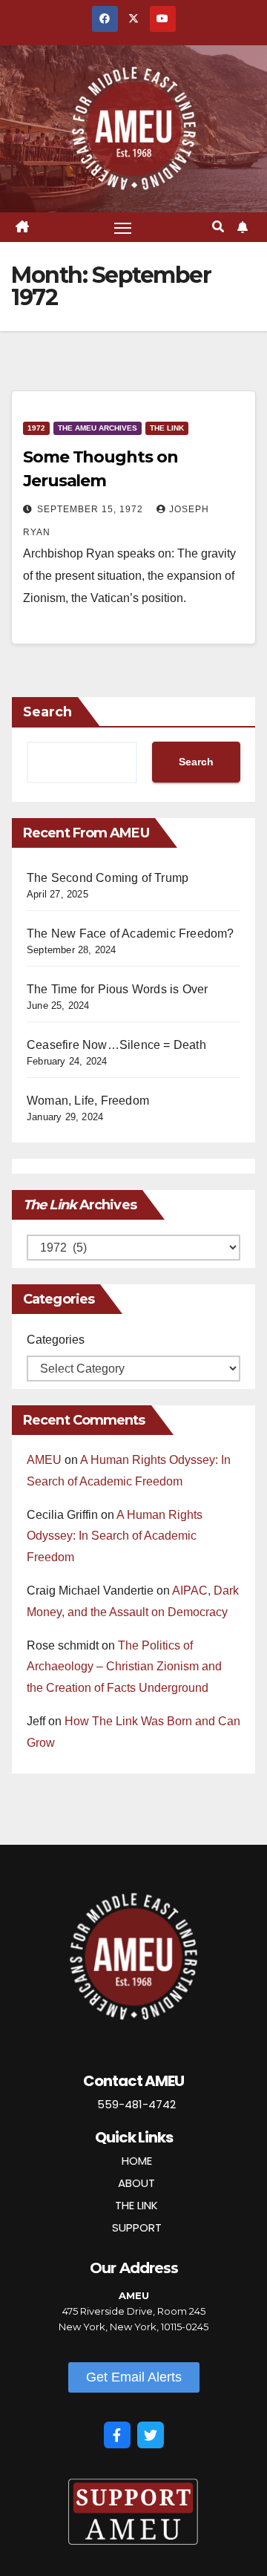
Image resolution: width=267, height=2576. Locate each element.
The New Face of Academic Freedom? (131, 934)
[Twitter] (151, 2435)
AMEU (44, 1460)
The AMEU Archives (98, 428)
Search (47, 712)
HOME (137, 2161)
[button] (218, 227)
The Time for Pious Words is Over (117, 989)
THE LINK (136, 2205)
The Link (167, 428)
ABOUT (136, 2183)
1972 (36, 428)
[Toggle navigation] (123, 227)
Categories (56, 1340)
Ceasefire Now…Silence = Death (116, 1045)
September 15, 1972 (92, 509)
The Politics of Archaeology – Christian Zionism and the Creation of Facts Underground (124, 1667)
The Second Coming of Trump (108, 878)
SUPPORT (137, 2227)
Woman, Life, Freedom (88, 1101)
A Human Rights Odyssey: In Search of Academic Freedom (115, 1536)
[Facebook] (117, 2435)
